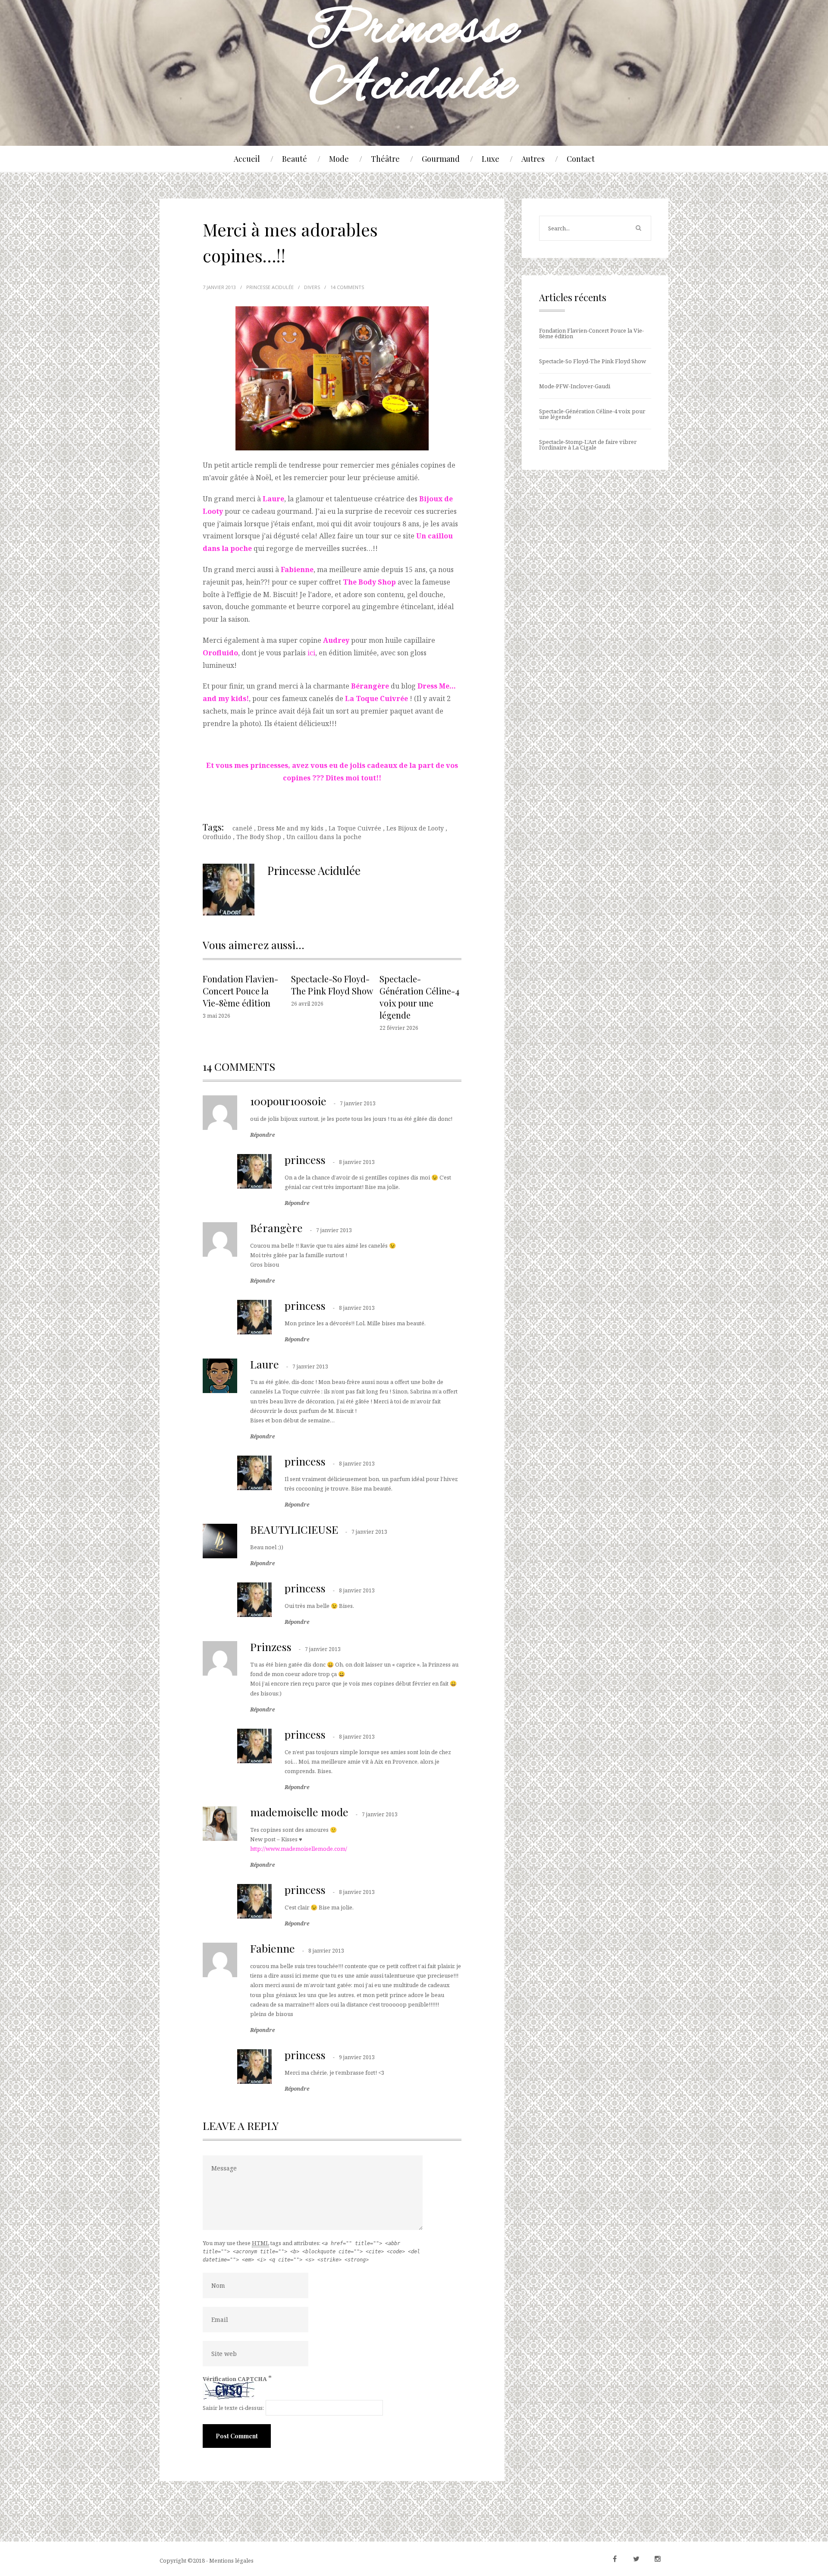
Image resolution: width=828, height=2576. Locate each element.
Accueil (247, 159)
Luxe (491, 159)
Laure (265, 1364)
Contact (581, 159)
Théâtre (385, 159)
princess (305, 1159)
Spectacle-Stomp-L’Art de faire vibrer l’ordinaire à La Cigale (588, 445)
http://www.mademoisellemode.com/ (299, 1849)
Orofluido (217, 837)
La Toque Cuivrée (376, 698)
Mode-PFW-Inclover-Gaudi (575, 386)
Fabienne (273, 1948)
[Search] (638, 228)
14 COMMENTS (347, 287)
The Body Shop (259, 837)
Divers (312, 287)
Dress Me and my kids (290, 828)
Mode (339, 159)
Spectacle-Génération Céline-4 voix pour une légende (419, 997)
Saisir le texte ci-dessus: (233, 2408)
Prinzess (271, 1647)
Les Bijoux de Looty (415, 828)
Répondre (262, 1135)
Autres (533, 159)
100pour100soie (288, 1101)
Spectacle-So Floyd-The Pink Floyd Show (332, 985)
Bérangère (276, 1228)
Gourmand (441, 159)
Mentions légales (231, 2560)
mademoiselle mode (299, 1812)
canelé (242, 828)
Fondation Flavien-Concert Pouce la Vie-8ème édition (240, 991)
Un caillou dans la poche (324, 837)
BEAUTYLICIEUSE (294, 1529)
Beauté (295, 159)
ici (311, 653)
